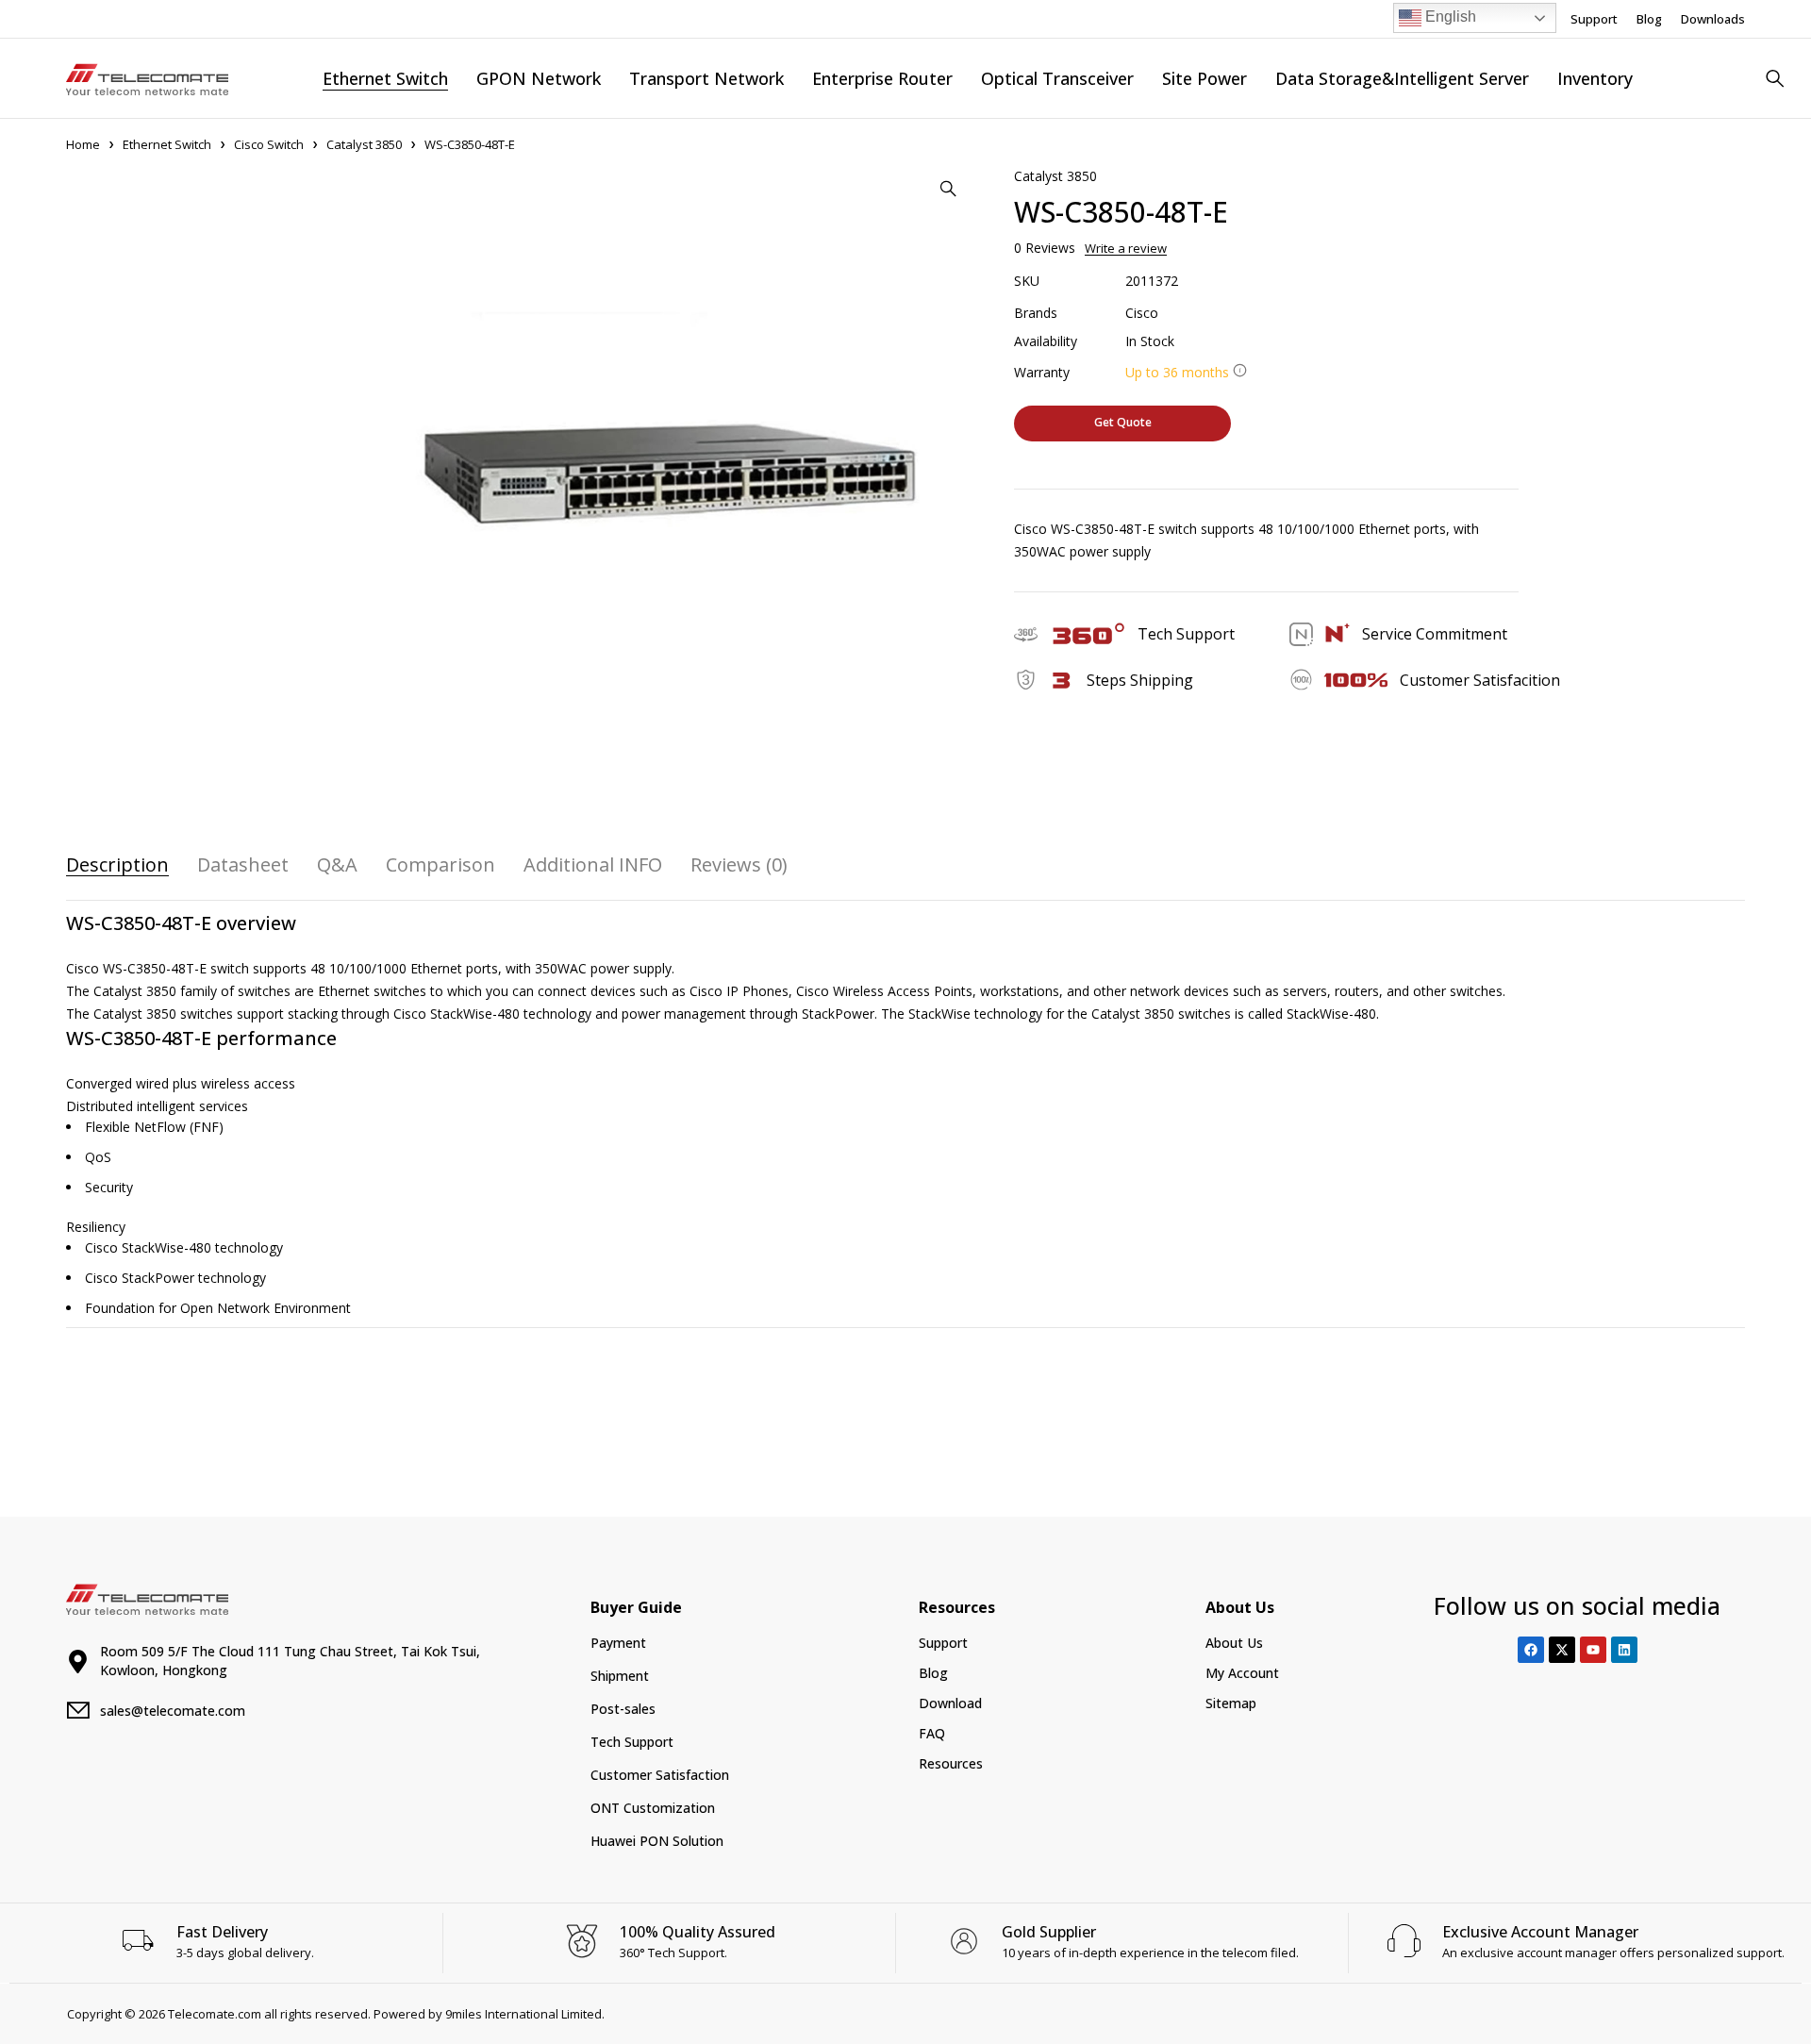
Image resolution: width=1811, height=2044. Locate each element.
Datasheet (243, 865)
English (1449, 17)
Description (117, 865)
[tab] (117, 865)
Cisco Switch (269, 144)
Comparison (440, 865)
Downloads (1713, 19)
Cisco (1142, 313)
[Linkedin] (1624, 1650)
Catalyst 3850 (364, 144)
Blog (1649, 19)
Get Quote (1123, 422)
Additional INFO (593, 865)
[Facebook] (1531, 1650)
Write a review (1126, 248)
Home (83, 144)
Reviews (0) (739, 865)
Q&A (337, 865)
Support (1594, 19)
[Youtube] (1593, 1650)
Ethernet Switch (167, 144)
